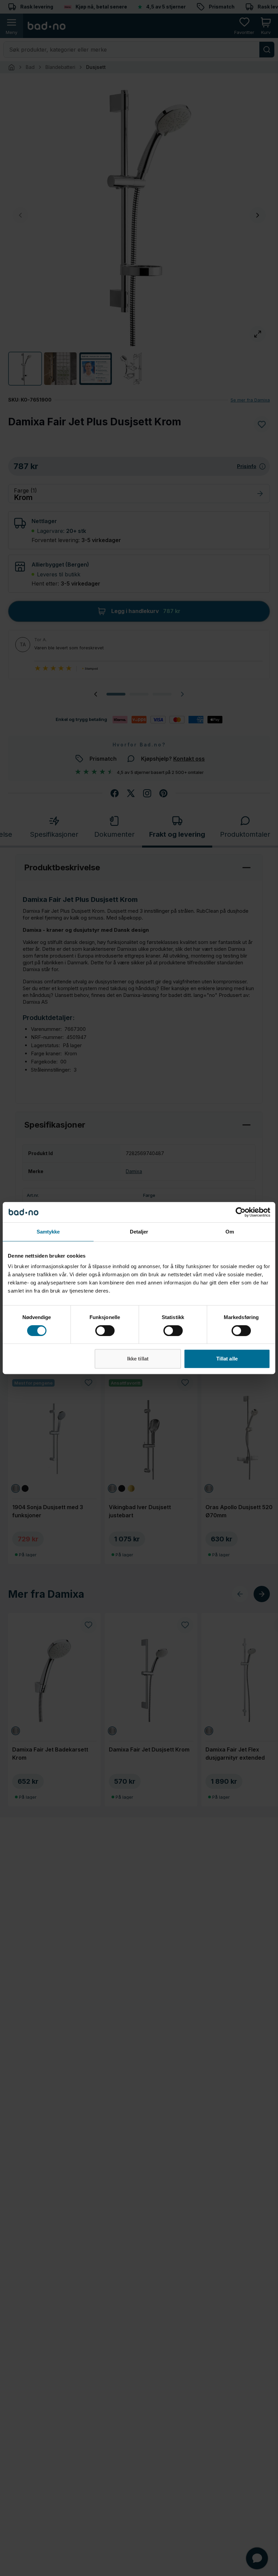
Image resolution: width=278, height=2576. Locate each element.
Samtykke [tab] (48, 1232)
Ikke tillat (138, 1359)
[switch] (105, 1331)
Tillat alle (227, 1359)
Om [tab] (230, 1232)
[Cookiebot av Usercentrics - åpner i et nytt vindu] (241, 1212)
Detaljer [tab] (139, 1232)
